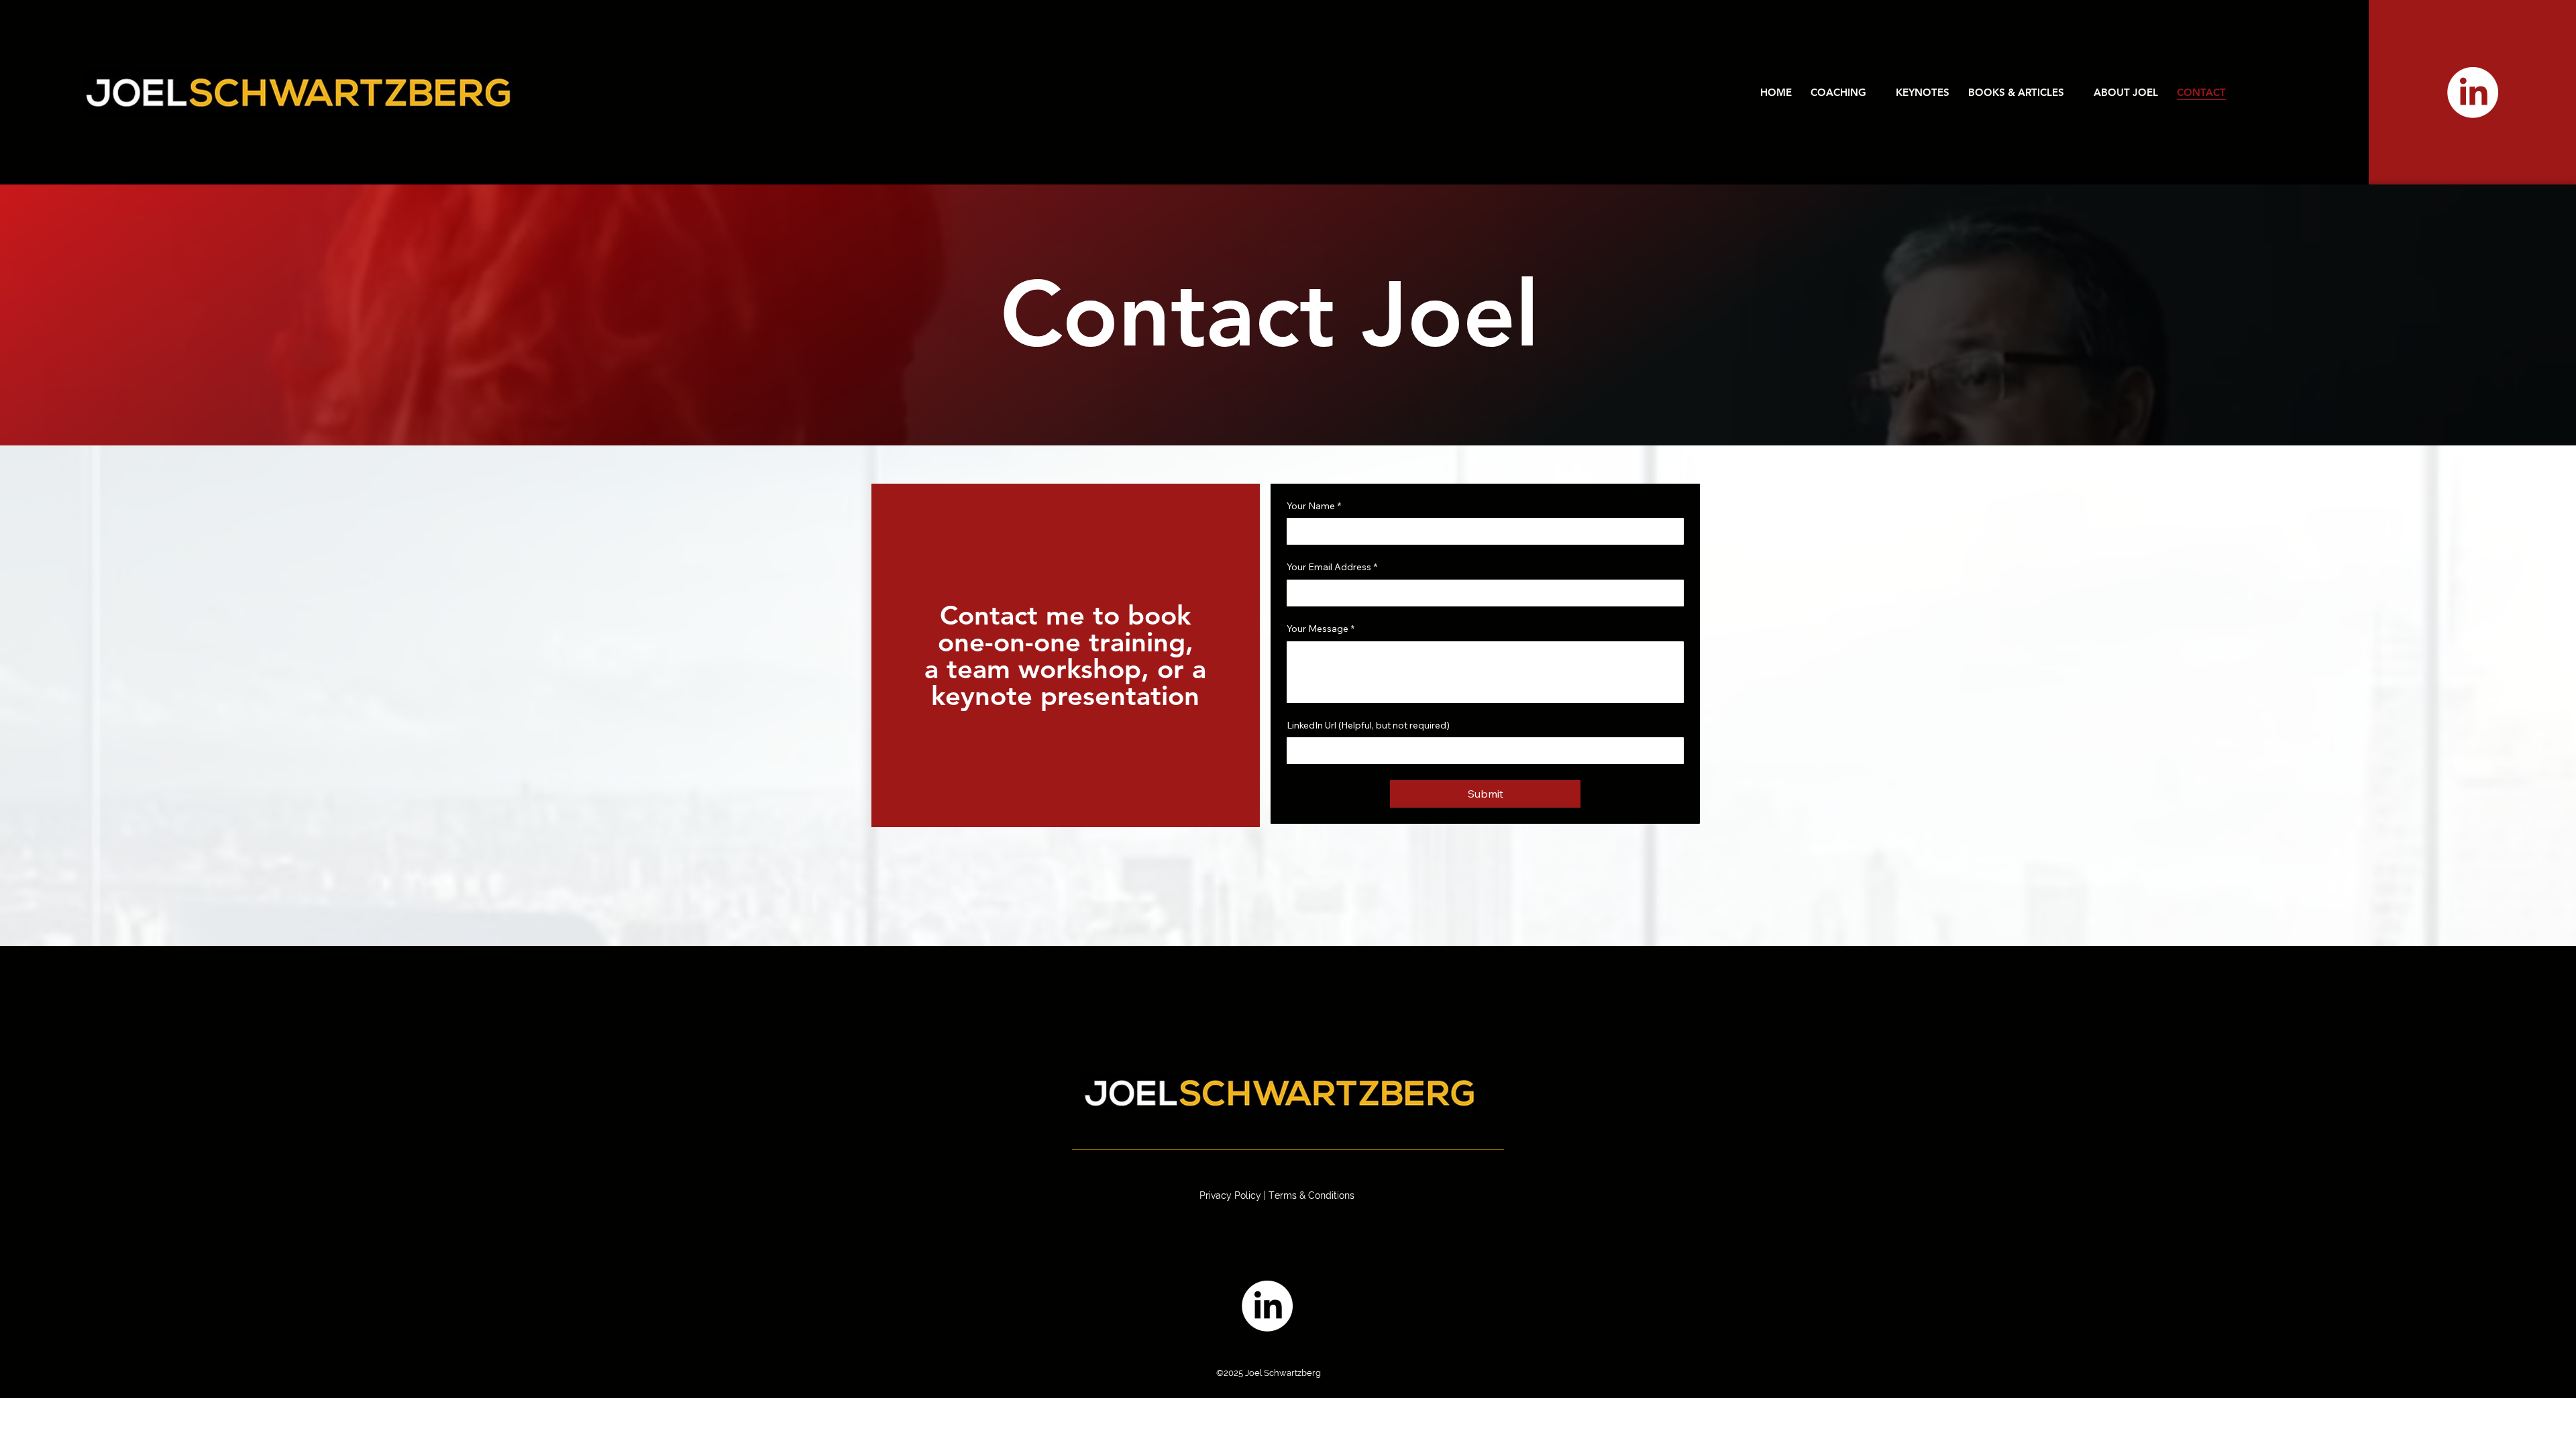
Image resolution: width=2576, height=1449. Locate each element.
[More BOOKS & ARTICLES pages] (2072, 93)
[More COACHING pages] (1874, 93)
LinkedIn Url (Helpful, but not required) (1368, 725)
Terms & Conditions (1311, 1195)
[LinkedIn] (2473, 93)
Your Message (1321, 629)
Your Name (1314, 506)
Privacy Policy (1230, 1195)
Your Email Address (1332, 567)
